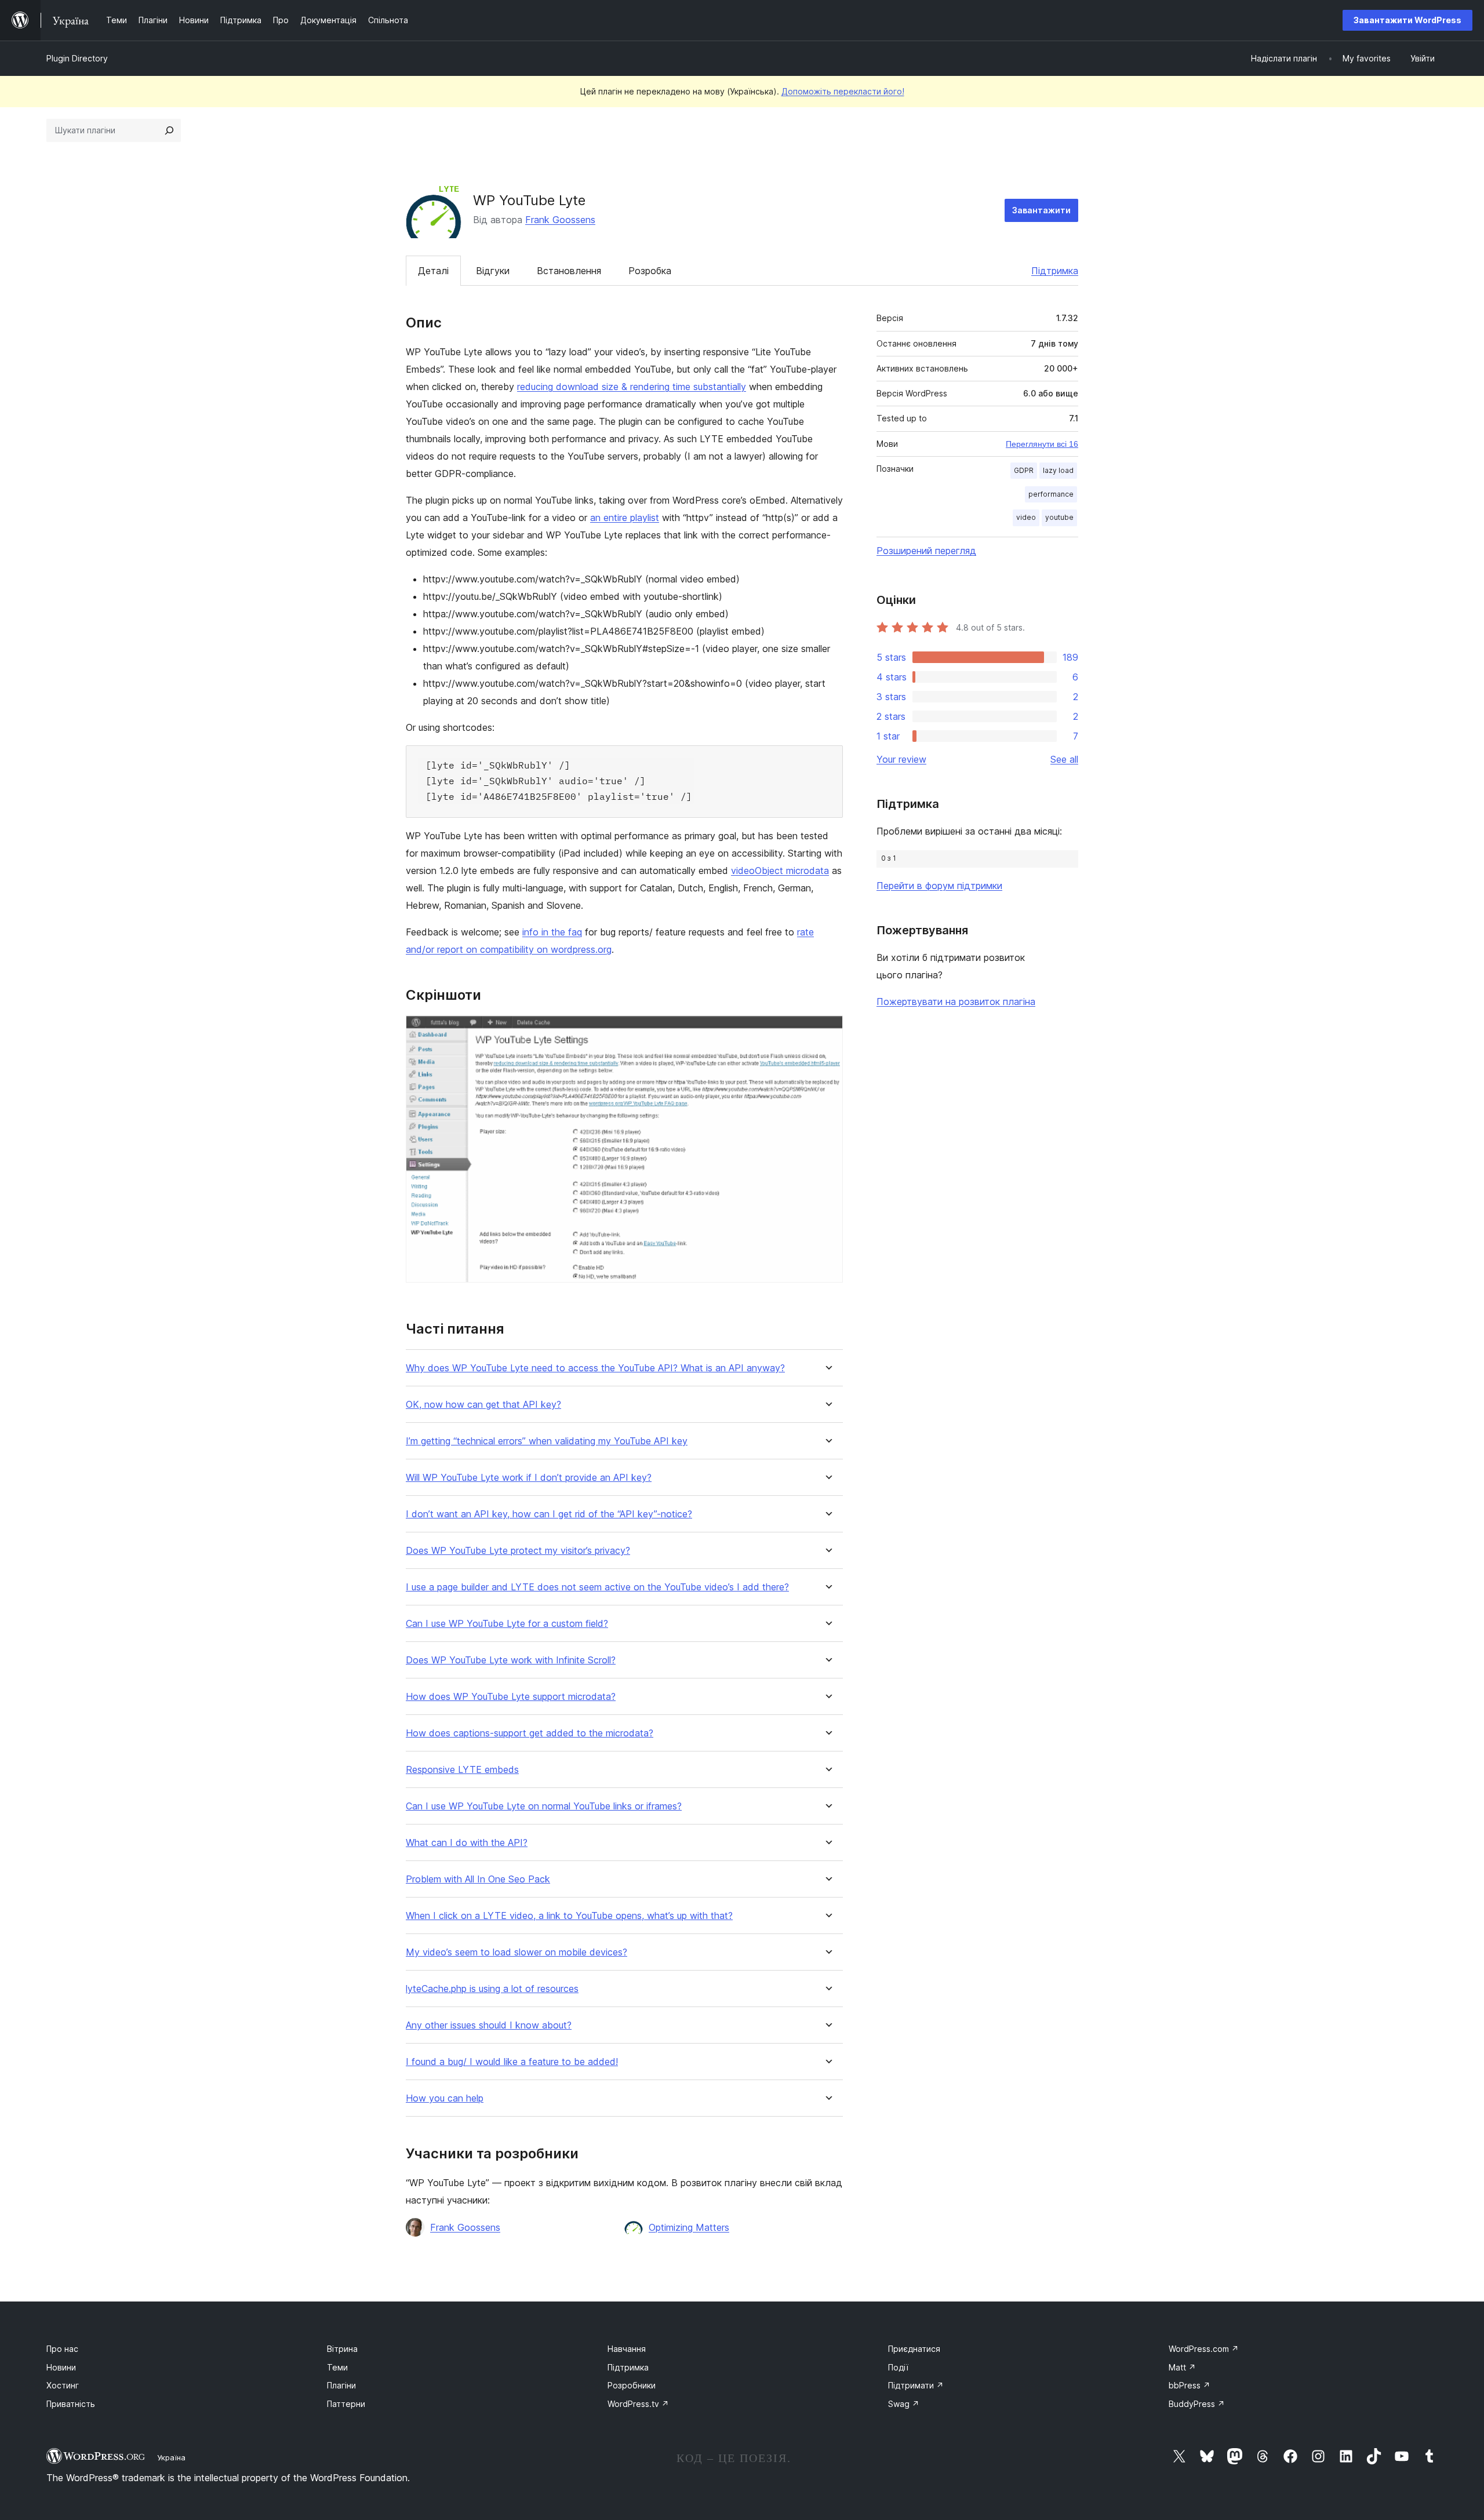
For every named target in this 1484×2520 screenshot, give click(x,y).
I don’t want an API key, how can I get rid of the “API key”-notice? (549, 1514)
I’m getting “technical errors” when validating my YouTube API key (547, 1441)
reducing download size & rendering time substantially (632, 387)
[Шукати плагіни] (169, 130)
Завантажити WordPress (1407, 20)
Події (898, 2367)
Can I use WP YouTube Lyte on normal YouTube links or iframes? (544, 1806)
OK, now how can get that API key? (483, 1405)
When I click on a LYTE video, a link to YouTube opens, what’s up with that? (569, 1916)
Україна (171, 2457)
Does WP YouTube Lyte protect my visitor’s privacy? (518, 1551)
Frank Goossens (560, 220)
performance (1051, 494)
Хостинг (63, 2385)
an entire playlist (625, 518)
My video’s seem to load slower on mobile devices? (517, 1952)
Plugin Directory (77, 58)
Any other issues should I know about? (489, 2025)
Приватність (71, 2404)
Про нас (62, 2349)
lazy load (1058, 470)
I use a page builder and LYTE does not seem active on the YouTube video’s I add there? (597, 1587)
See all (1064, 759)
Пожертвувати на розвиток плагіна (956, 1002)
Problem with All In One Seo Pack (478, 1879)
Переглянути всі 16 (1042, 444)
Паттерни (346, 2404)
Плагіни (341, 2385)
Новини (61, 2367)
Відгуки (493, 271)
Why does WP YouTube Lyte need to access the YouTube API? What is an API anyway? (595, 1368)
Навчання (627, 2349)
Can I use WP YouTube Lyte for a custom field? (507, 1624)
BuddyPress (1197, 2404)
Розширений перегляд (926, 551)
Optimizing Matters (689, 2227)
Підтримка (1055, 271)
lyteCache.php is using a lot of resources (492, 1989)
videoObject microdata (780, 871)
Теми (337, 2367)
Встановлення (569, 271)
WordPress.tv (638, 2404)
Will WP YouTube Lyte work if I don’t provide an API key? (529, 1478)
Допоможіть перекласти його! (843, 91)
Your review (901, 759)
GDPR (1024, 470)
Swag (904, 2404)
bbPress (1190, 2385)
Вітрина (342, 2349)
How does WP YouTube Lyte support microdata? (511, 1697)
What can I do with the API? (467, 1843)
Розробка (650, 271)
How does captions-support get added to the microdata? (530, 1733)
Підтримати (916, 2385)
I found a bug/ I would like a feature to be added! (512, 2062)
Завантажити (1041, 210)
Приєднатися (914, 2349)
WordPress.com (1204, 2349)
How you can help (445, 2098)
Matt (1182, 2367)
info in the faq (552, 932)
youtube (1059, 517)
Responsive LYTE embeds (462, 1770)
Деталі (433, 271)
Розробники (632, 2385)
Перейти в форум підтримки (939, 886)
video (1026, 517)
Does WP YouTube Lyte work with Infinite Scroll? (511, 1660)
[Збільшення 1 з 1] (827, 1031)
